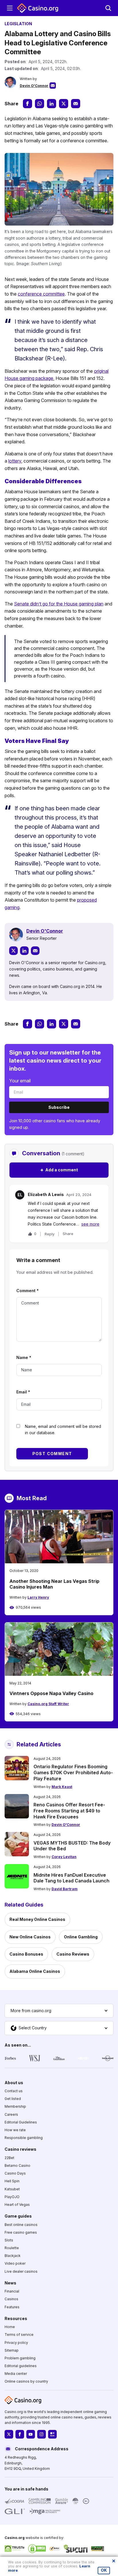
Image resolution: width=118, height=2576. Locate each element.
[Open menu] (10, 8)
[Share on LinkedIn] (52, 104)
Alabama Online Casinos (35, 1971)
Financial (12, 2291)
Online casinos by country (26, 2381)
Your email (20, 1081)
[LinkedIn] (24, 951)
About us (14, 2083)
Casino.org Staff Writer (48, 1704)
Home (10, 2327)
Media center (16, 2374)
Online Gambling (81, 1937)
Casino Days (15, 2173)
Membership (15, 2106)
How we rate (15, 2130)
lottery (15, 461)
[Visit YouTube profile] (31, 2434)
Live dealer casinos (21, 2271)
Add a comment (59, 1170)
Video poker (15, 2263)
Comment (27, 1291)
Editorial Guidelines (21, 2122)
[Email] (35, 951)
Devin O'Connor (34, 86)
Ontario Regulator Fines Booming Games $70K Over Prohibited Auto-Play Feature (73, 1773)
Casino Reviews (73, 1954)
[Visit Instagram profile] (42, 2434)
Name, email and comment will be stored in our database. (63, 1429)
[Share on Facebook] (27, 104)
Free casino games (21, 2232)
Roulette (12, 2248)
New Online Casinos (30, 1937)
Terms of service (19, 2335)
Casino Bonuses (26, 1954)
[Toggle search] (108, 8)
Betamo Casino (17, 2166)
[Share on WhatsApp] (40, 104)
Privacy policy (16, 2342)
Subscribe (59, 1107)
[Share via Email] (76, 104)
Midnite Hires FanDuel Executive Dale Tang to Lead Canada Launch (71, 1878)
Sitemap (12, 2350)
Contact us (14, 2091)
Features (12, 2307)
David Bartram (65, 1889)
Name (24, 1357)
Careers (11, 2114)
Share (68, 1234)
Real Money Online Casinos (37, 1919)
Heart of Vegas (17, 2205)
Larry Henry (38, 1597)
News (10, 2283)
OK (104, 2570)
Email (23, 1392)
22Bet (9, 2158)
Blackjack (13, 2256)
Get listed (13, 2099)
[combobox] (59, 2011)
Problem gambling (20, 2358)
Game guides (18, 2216)
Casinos (11, 2299)
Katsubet (12, 2189)
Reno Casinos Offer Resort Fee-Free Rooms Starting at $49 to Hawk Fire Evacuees (69, 1811)
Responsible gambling (24, 2138)
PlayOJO (12, 2197)
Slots (9, 2240)
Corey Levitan (64, 1857)
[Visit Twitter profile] (9, 2434)
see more (90, 1224)
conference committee (41, 294)
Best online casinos (21, 2224)
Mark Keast (62, 1787)
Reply (50, 1234)
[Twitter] (13, 951)
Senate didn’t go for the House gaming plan (59, 604)
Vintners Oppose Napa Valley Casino (51, 1693)
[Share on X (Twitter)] (64, 104)
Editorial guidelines (21, 2366)
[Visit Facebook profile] (20, 2434)
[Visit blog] (52, 2434)
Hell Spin (12, 2181)
